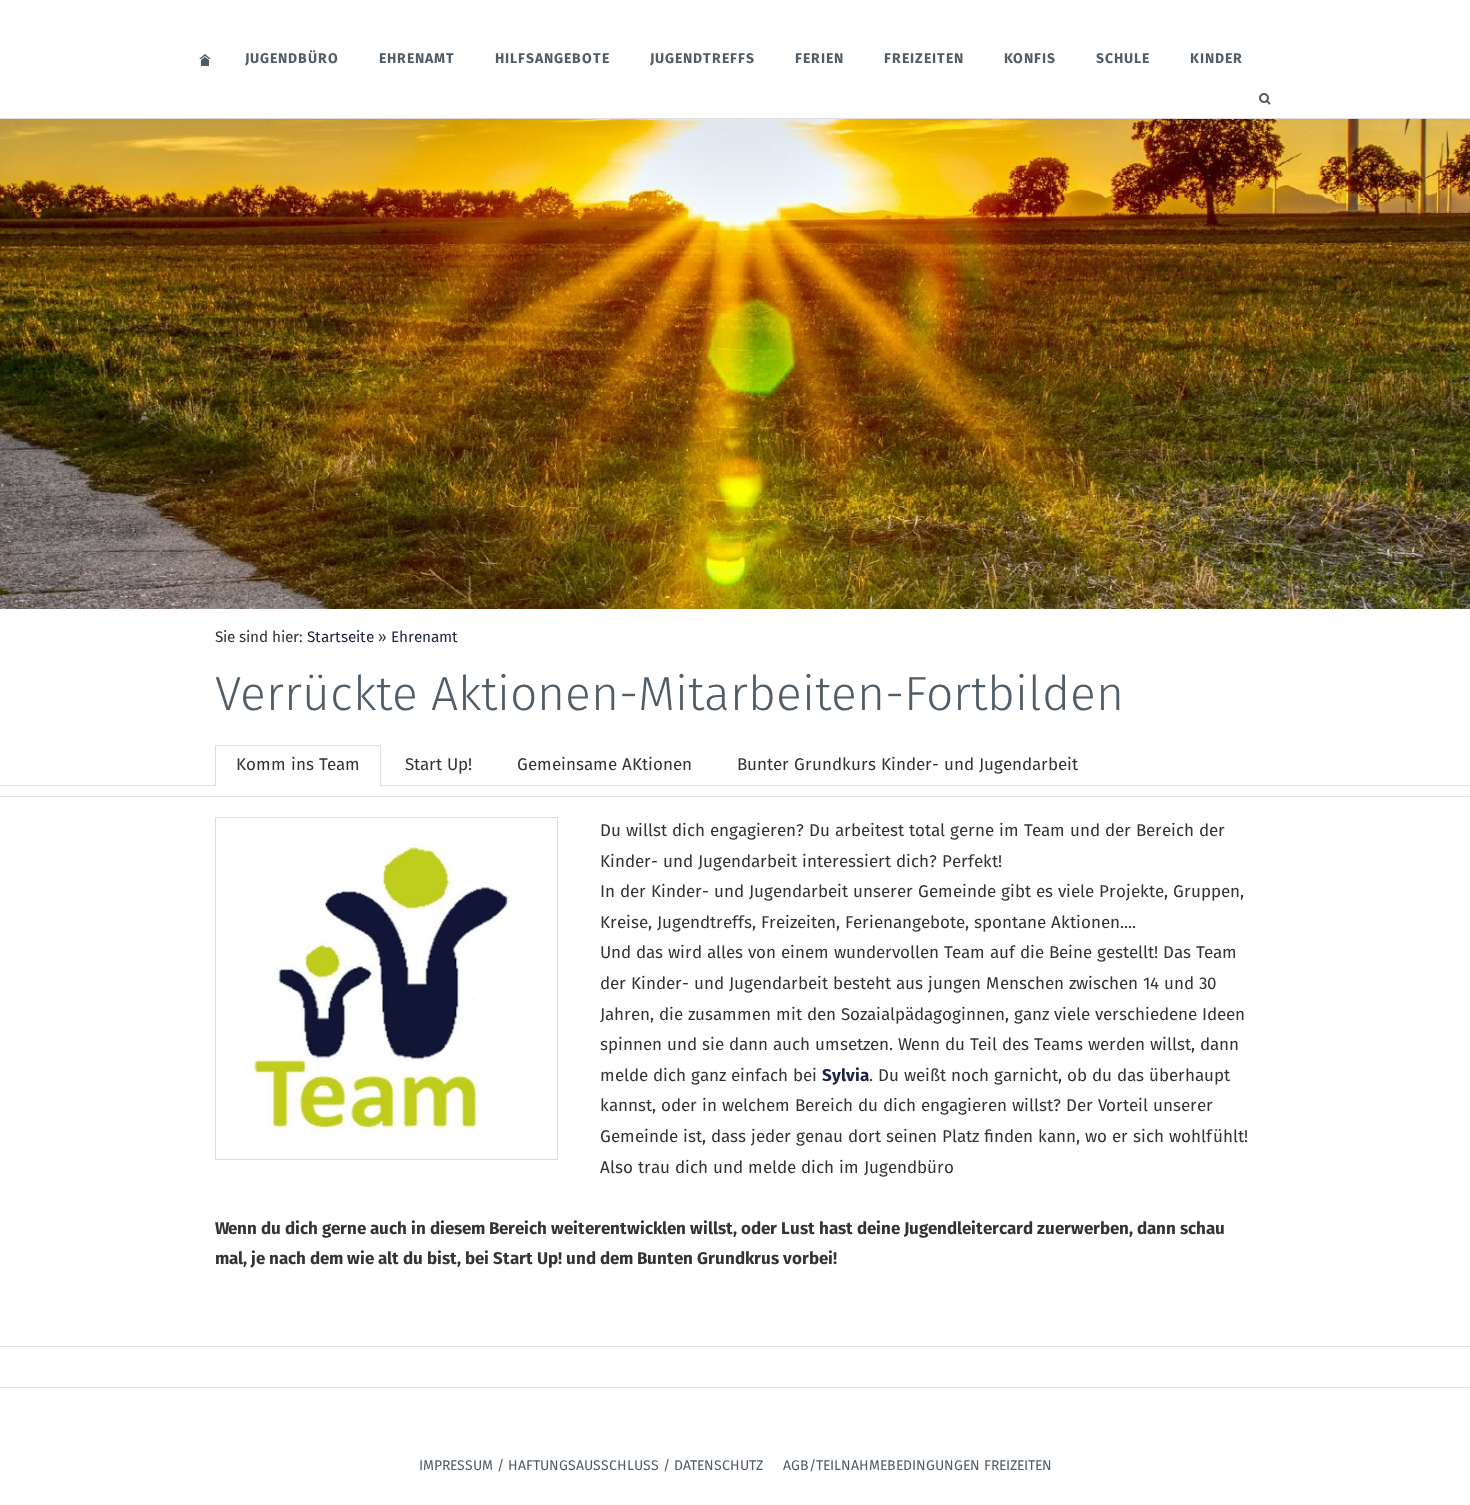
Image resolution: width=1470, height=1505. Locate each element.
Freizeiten (924, 59)
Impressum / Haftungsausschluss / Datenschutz (591, 1466)
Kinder (1216, 59)
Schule (1123, 59)
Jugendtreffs (702, 59)
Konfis (1030, 59)
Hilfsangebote (552, 59)
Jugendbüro (292, 59)
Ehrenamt (417, 59)
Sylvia (845, 1076)
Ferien (819, 59)
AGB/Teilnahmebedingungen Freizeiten (917, 1466)
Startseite (340, 637)
